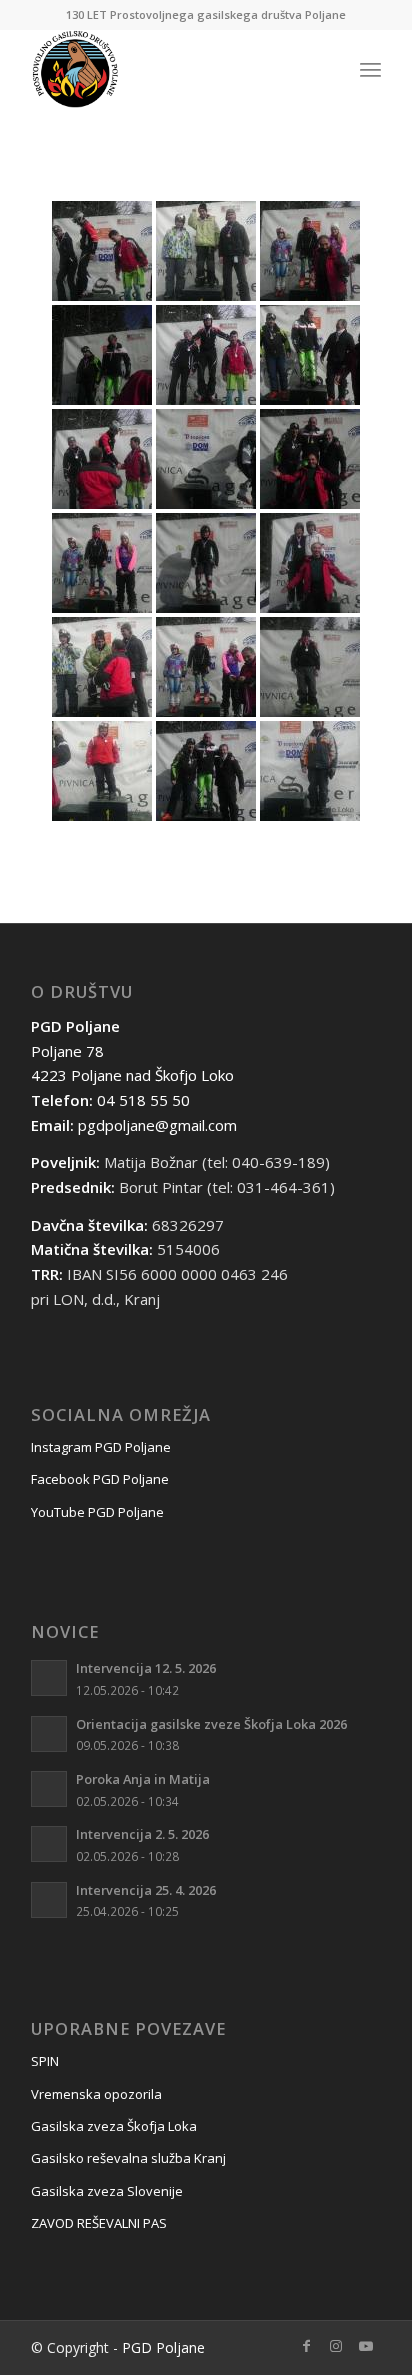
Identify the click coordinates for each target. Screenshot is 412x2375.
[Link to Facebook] (306, 2346)
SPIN (45, 2061)
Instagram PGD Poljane (101, 1447)
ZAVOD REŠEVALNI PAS (99, 2223)
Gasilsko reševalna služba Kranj (128, 2158)
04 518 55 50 (143, 1100)
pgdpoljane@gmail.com (157, 1125)
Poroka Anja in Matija (143, 1779)
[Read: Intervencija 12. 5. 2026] (49, 1678)
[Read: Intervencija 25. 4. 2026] (49, 1900)
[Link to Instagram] (336, 2346)
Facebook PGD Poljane (100, 1479)
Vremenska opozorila (96, 2094)
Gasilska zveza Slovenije (107, 2191)
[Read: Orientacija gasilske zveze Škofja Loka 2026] (49, 1734)
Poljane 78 (67, 1051)
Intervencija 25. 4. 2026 (146, 1890)
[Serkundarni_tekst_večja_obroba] (171, 69)
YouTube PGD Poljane (97, 1512)
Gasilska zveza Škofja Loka (114, 2126)
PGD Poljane (163, 2347)
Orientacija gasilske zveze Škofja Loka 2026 (211, 1724)
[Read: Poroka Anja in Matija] (49, 1789)
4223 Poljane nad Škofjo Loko (132, 1075)
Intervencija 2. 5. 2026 (142, 1834)
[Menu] (370, 69)
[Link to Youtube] (366, 2346)
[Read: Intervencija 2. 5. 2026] (49, 1844)
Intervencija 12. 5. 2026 (146, 1668)
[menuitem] (370, 69)
